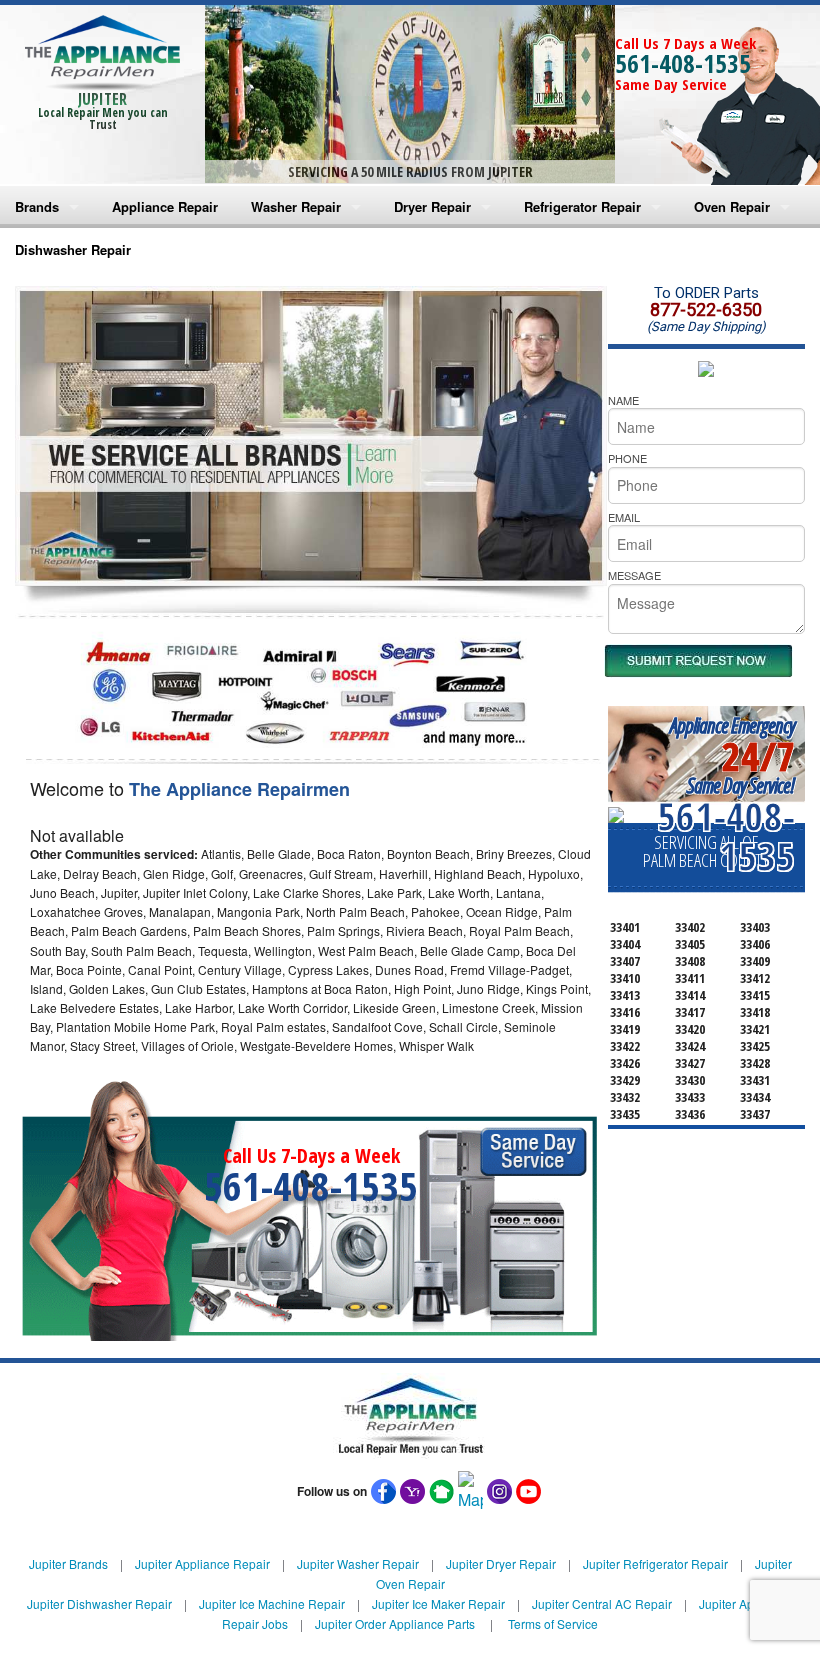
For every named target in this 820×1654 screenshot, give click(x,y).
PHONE (627, 458)
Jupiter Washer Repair (358, 1563)
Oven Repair (732, 206)
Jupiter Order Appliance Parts (395, 1623)
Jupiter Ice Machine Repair (272, 1603)
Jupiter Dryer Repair (501, 1563)
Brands (37, 206)
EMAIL (624, 517)
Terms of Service (553, 1623)
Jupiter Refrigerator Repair (655, 1563)
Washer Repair (296, 206)
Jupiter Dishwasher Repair (99, 1603)
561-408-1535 (683, 63)
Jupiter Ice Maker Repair (438, 1603)
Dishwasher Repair (73, 249)
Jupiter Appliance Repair (202, 1563)
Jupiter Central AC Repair (602, 1603)
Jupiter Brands (68, 1563)
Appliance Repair (165, 206)
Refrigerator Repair (582, 206)
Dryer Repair (432, 206)
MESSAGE (634, 575)
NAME (623, 400)
